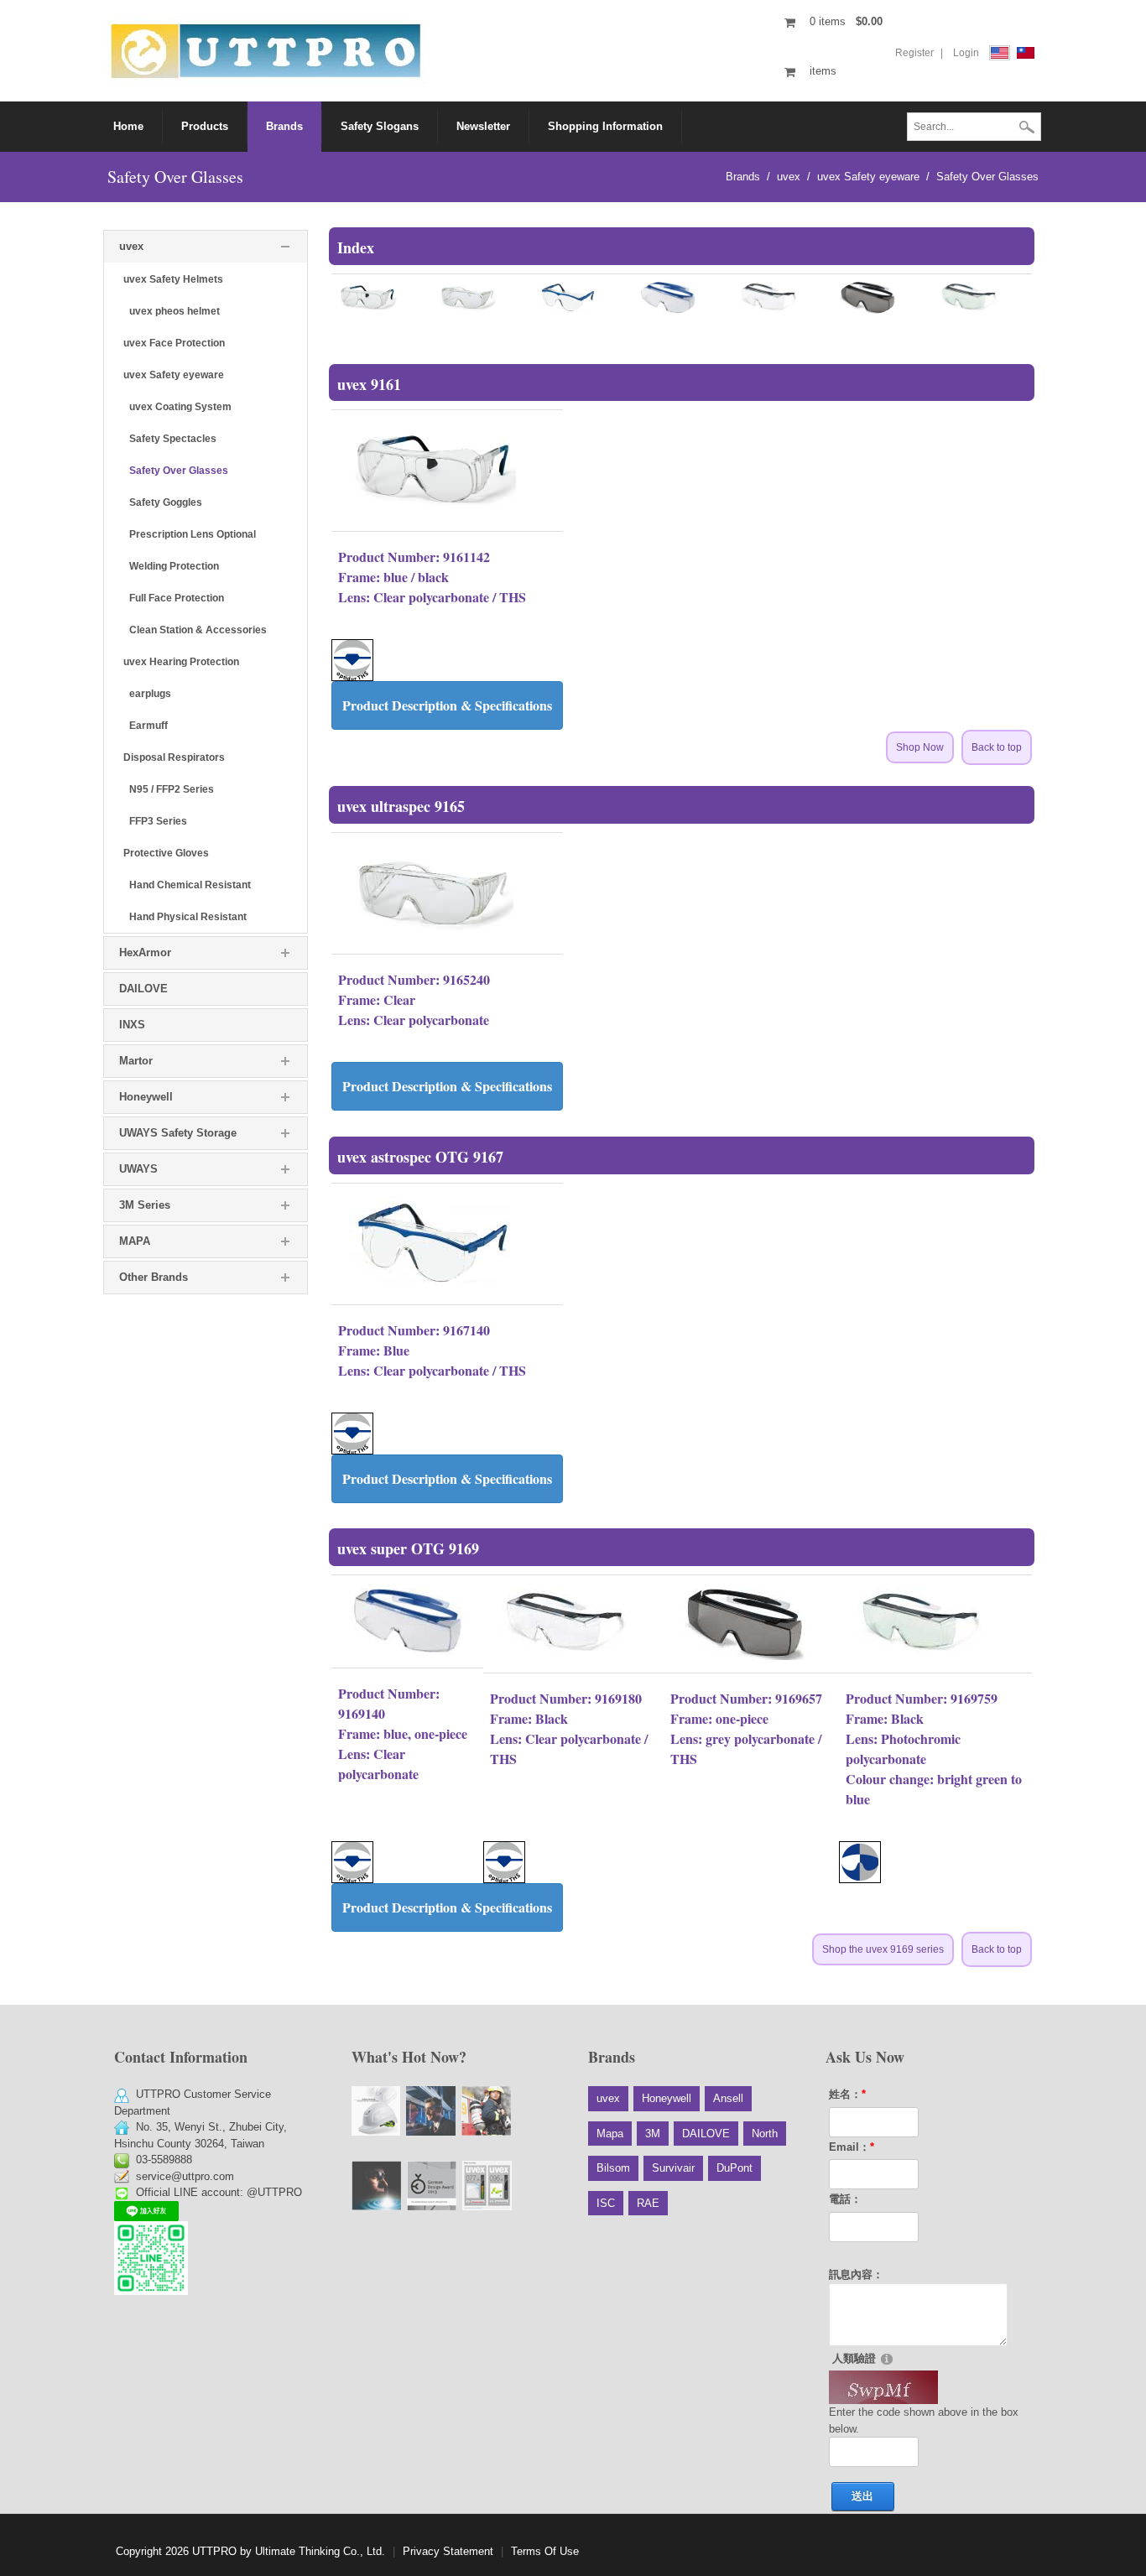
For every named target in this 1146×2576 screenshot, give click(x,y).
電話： (845, 2199)
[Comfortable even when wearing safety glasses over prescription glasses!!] (431, 2111)
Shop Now (920, 747)
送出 (862, 2496)
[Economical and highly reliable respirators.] (486, 2111)
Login (966, 53)
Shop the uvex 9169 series (883, 1949)
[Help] (887, 2358)
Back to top (997, 747)
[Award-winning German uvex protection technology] (432, 2186)
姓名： (847, 2094)
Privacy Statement (448, 2551)
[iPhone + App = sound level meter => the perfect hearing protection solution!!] (487, 2186)
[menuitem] (205, 127)
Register (914, 53)
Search (1027, 128)
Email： (852, 2147)
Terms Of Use (545, 2551)
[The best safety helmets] (376, 2111)
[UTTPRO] (266, 50)
